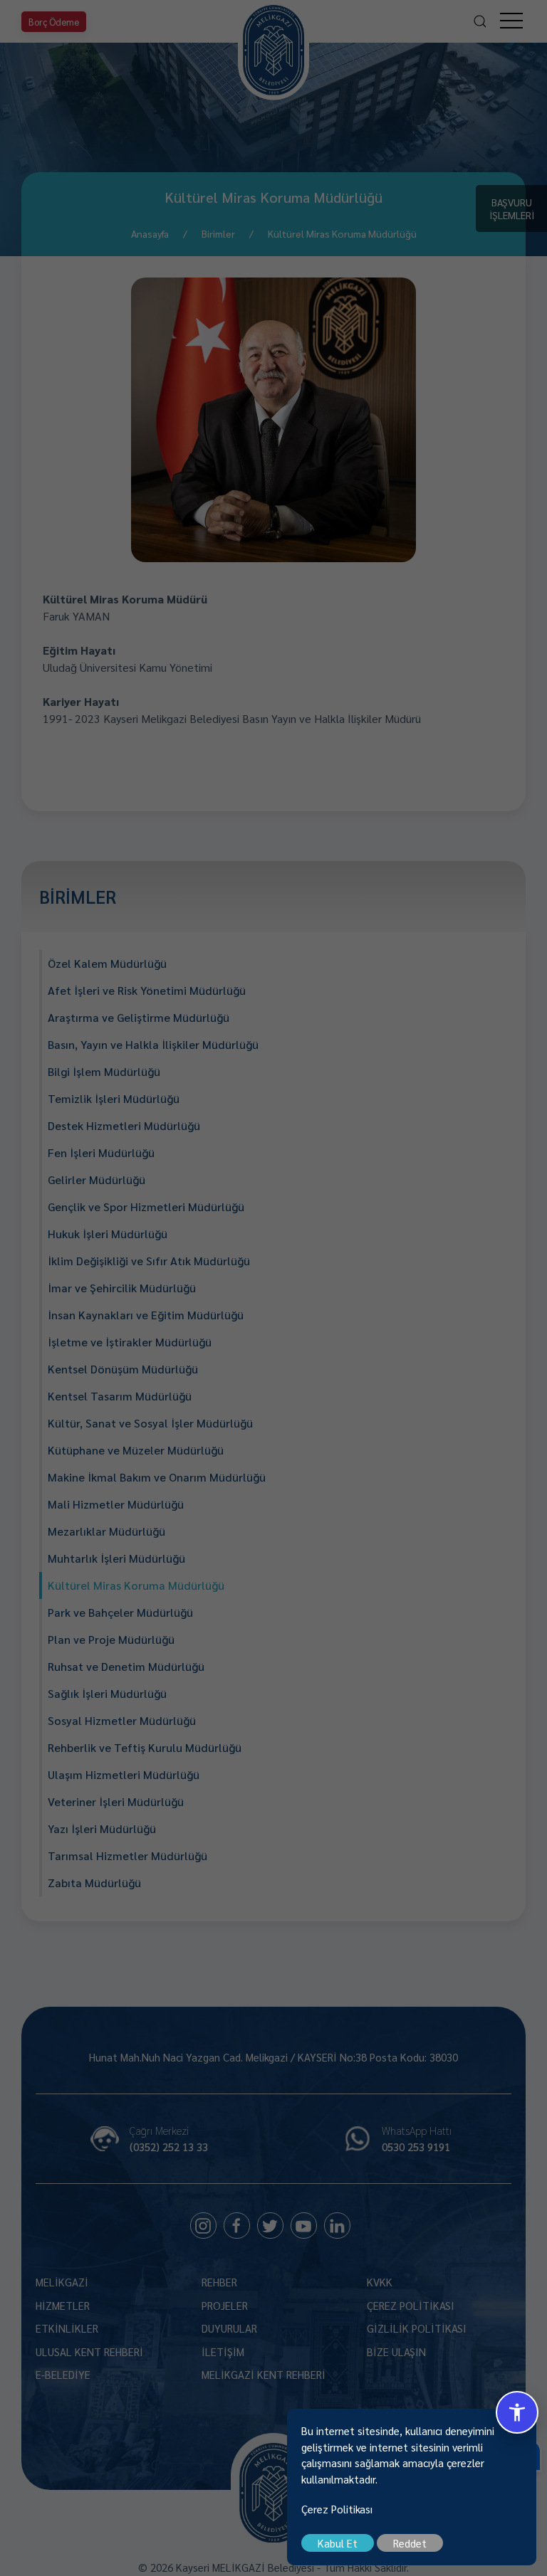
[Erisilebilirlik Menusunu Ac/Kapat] (517, 2412)
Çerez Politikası (337, 2509)
